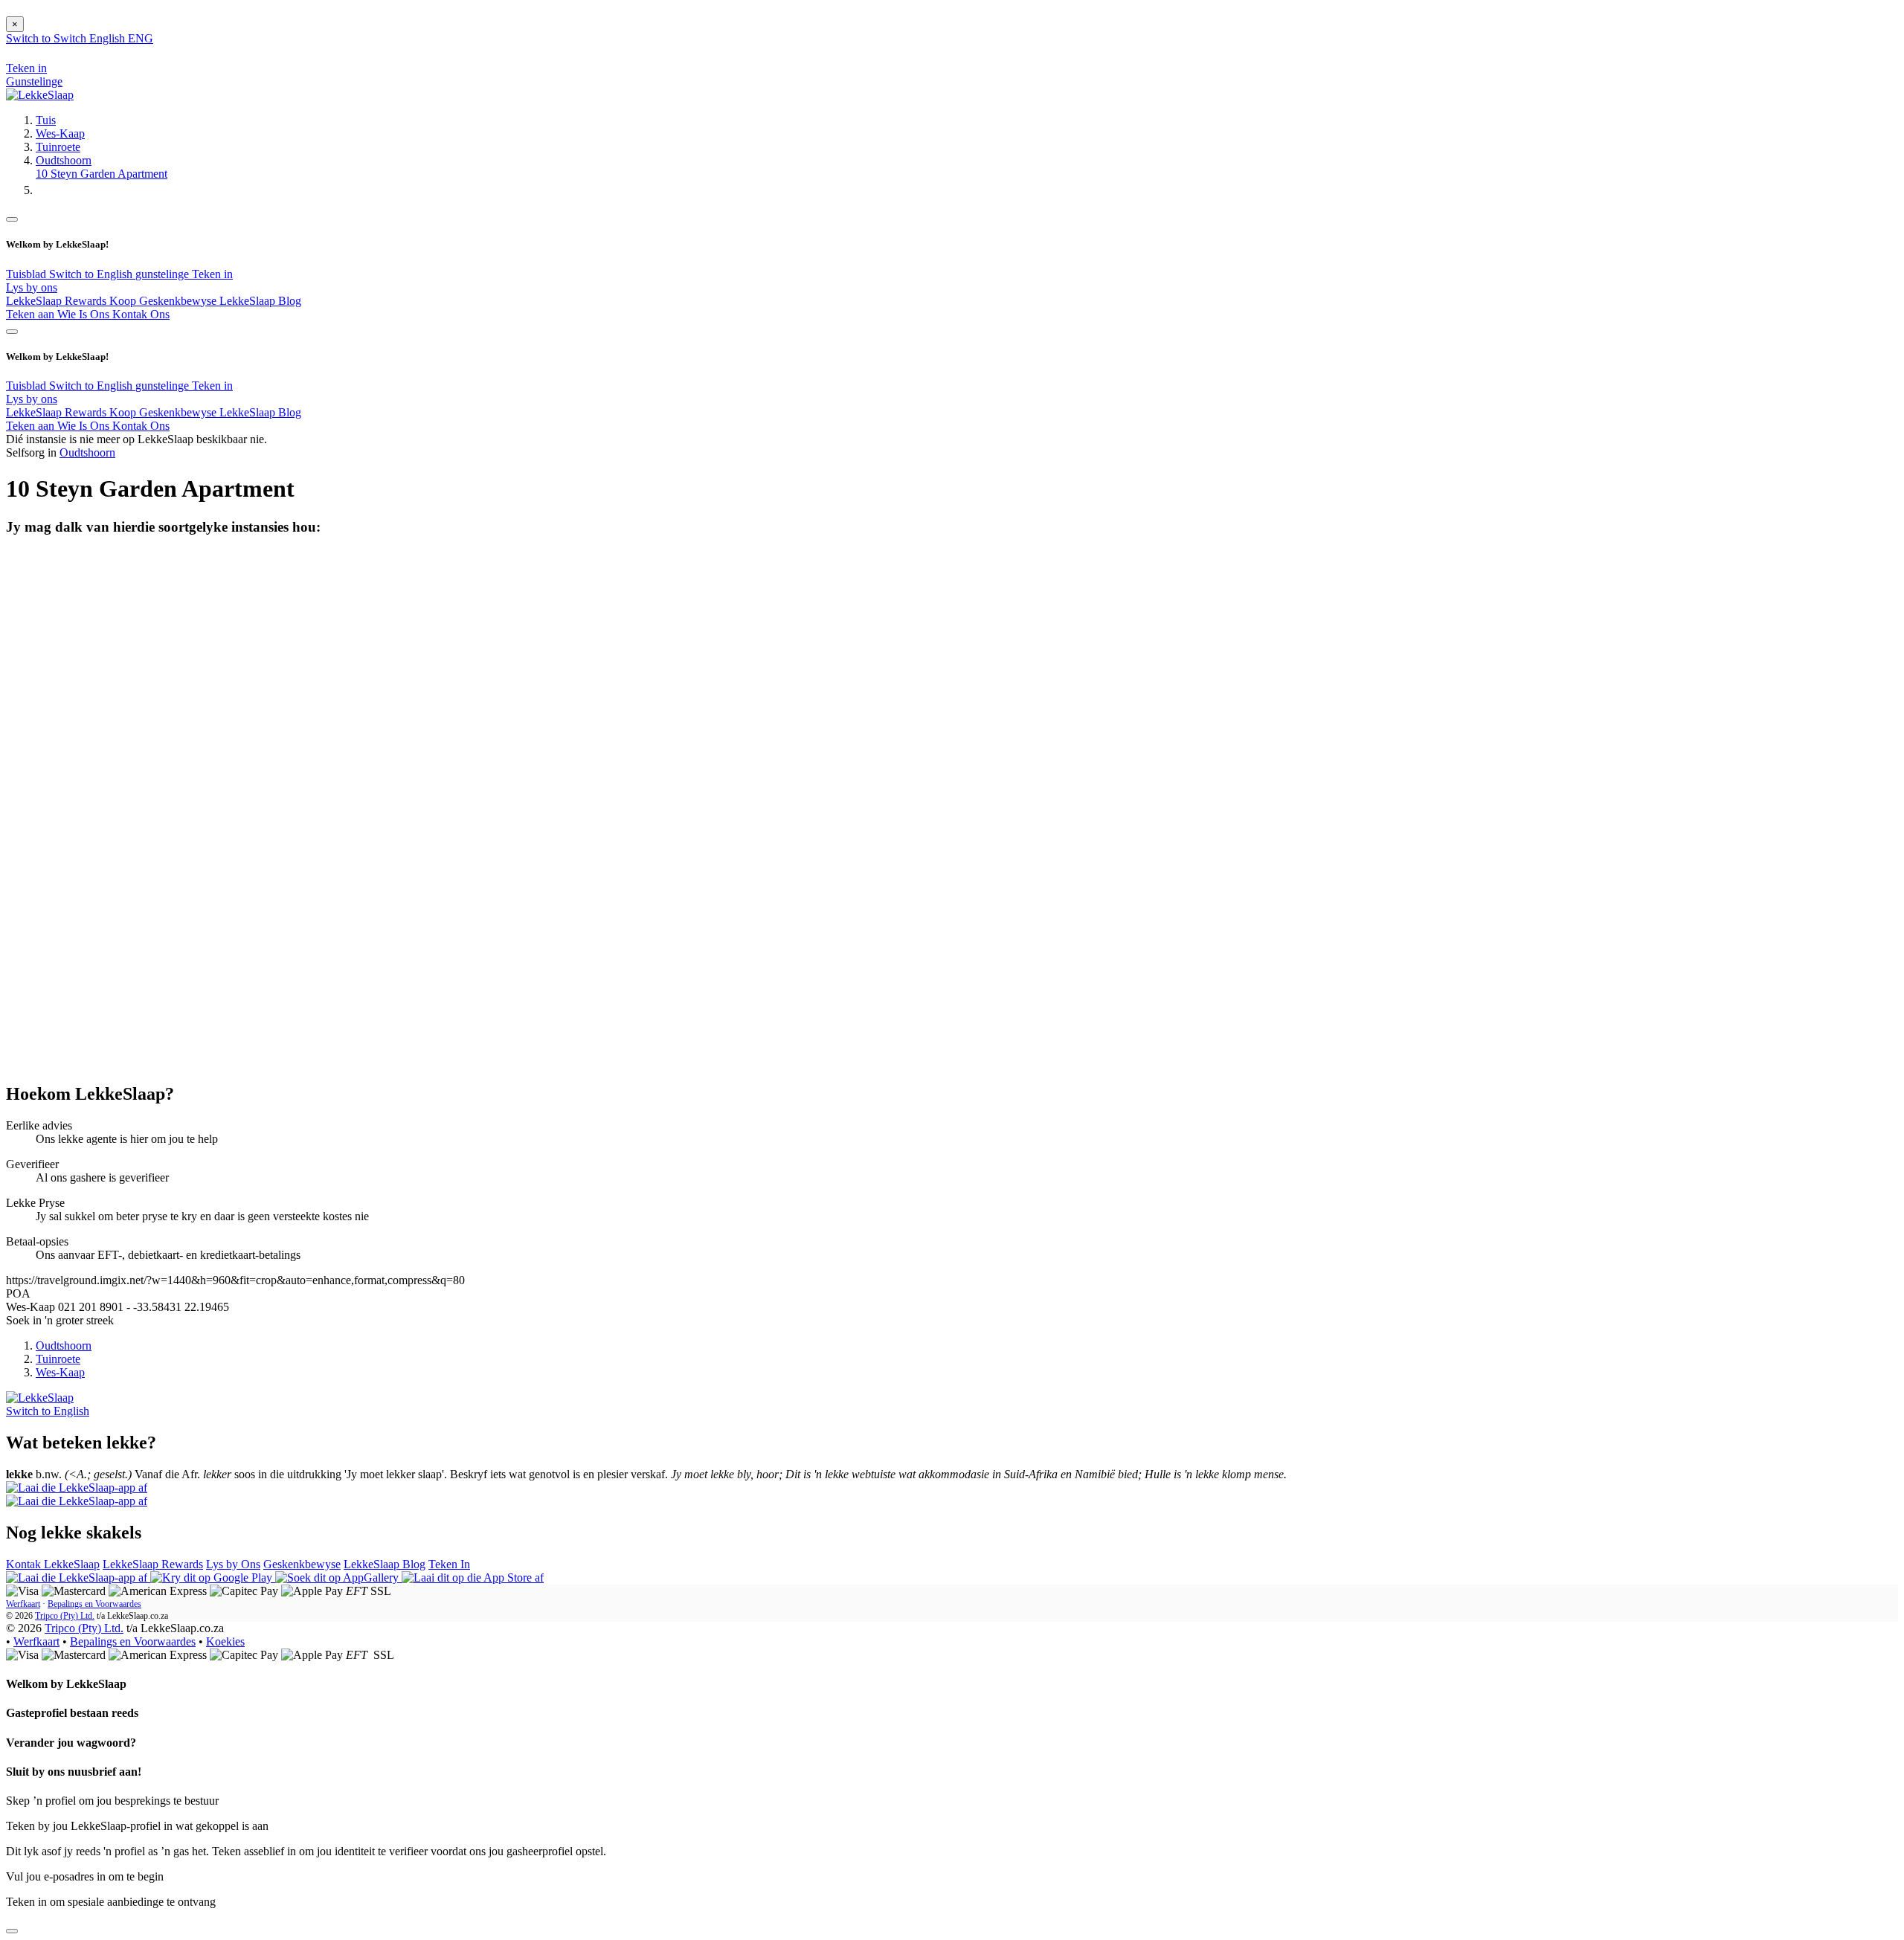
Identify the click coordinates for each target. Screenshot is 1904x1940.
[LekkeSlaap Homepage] (40, 95)
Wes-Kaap (60, 133)
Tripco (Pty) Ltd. (65, 1616)
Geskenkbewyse (302, 1564)
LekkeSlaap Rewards (58, 301)
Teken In (449, 1564)
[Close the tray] (12, 1931)
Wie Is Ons (85, 314)
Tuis (46, 120)
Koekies (225, 1641)
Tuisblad (28, 274)
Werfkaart (23, 1604)
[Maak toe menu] (12, 219)
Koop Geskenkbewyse (164, 301)
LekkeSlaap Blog (260, 301)
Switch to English (92, 274)
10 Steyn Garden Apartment (102, 174)
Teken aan (32, 314)
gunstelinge (164, 274)
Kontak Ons (141, 314)
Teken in (212, 274)
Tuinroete (58, 147)
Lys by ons (32, 287)
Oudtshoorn (64, 160)
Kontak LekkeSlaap (53, 1564)
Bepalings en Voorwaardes (94, 1604)
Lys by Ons (233, 1564)
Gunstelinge (34, 81)
